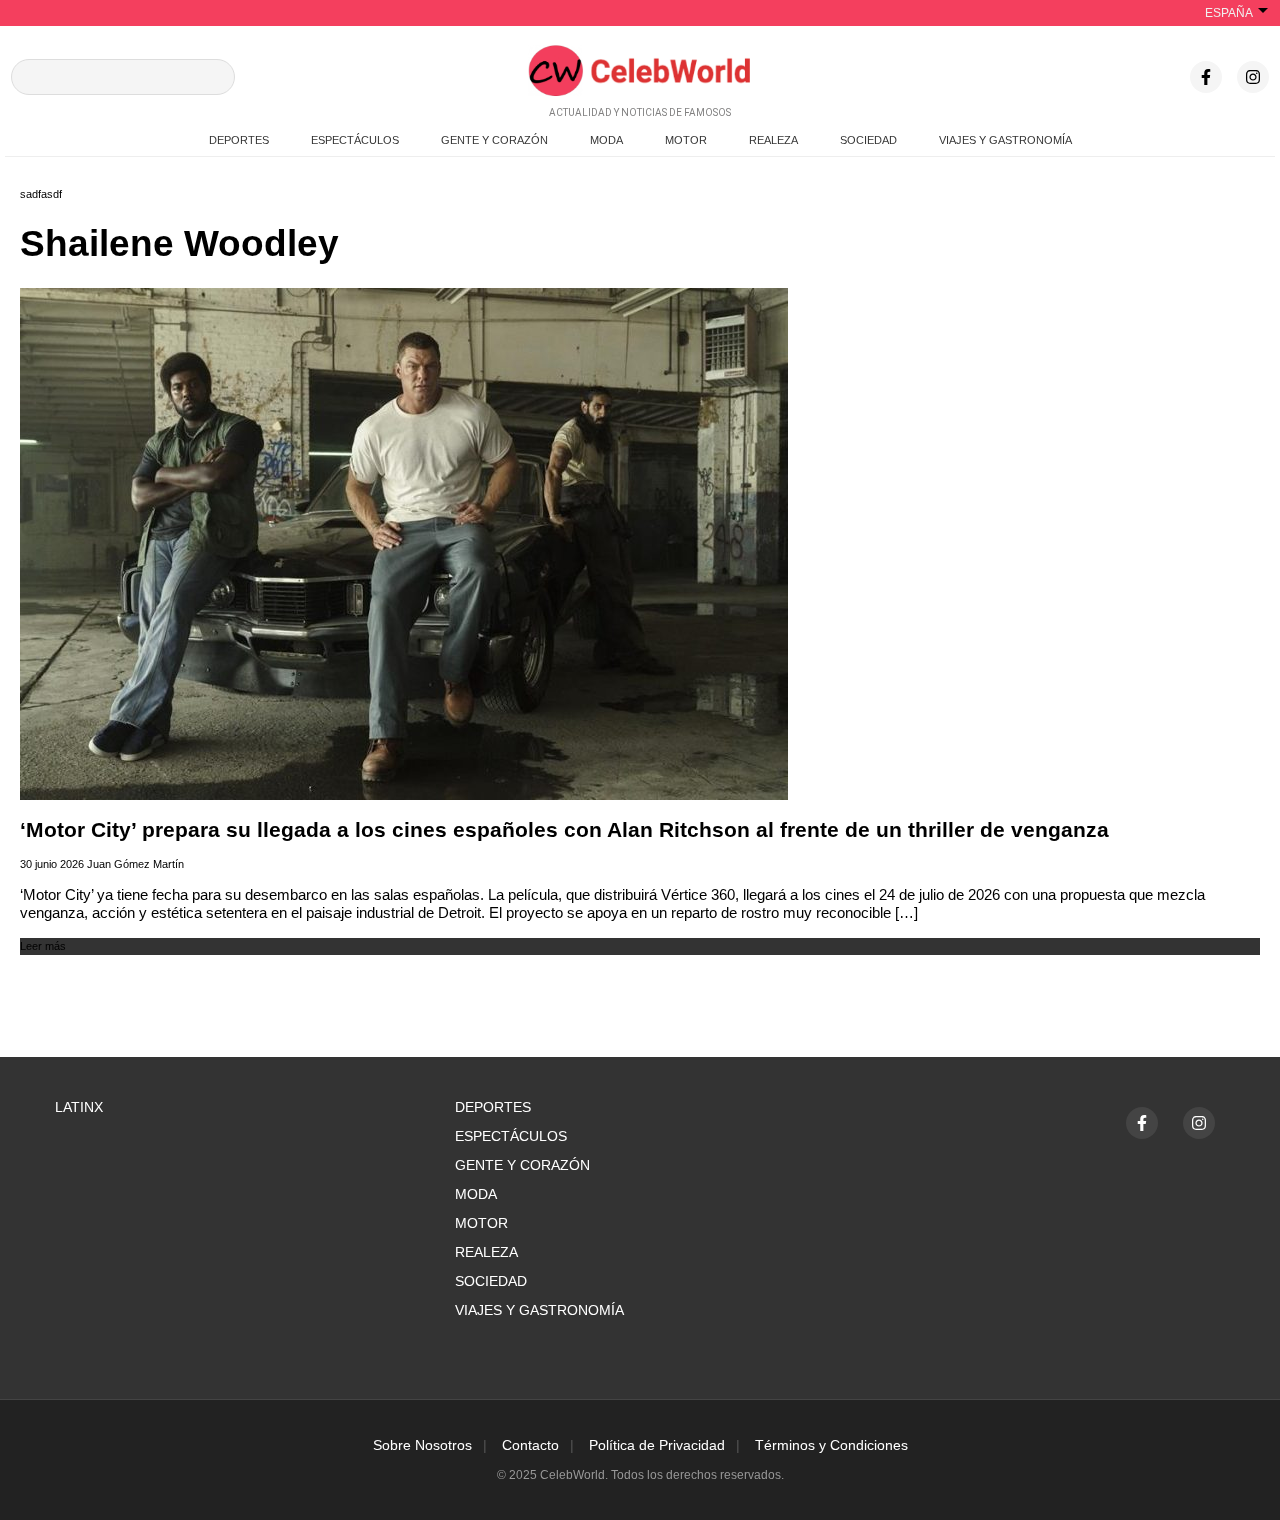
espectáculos (355, 140)
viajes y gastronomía (1005, 140)
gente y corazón (494, 140)
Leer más (43, 946)
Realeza (486, 1252)
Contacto (530, 1445)
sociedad (868, 140)
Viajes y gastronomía (539, 1310)
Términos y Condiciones (831, 1445)
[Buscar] (212, 77)
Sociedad (491, 1281)
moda (606, 140)
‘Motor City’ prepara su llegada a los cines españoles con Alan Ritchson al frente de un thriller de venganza (564, 830)
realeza (773, 140)
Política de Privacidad (657, 1445)
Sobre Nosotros (422, 1445)
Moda (476, 1194)
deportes (239, 140)
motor (686, 140)
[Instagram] (1253, 77)
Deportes (493, 1107)
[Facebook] (1206, 77)
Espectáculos (511, 1136)
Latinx (79, 1107)
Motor (481, 1223)
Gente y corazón (522, 1165)
